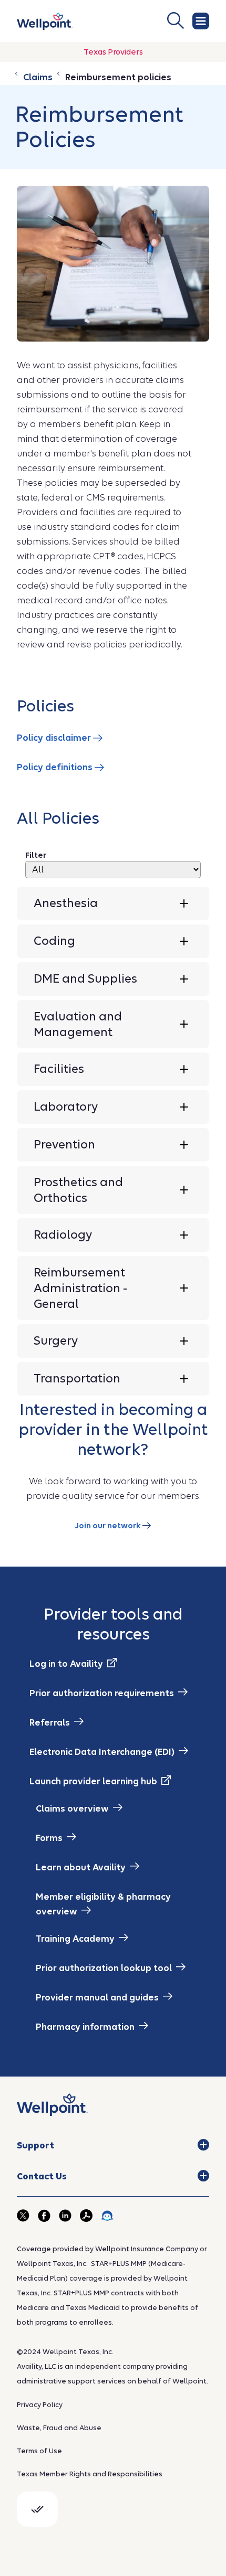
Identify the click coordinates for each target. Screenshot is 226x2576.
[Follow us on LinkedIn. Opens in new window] (65, 2216)
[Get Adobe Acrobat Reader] (86, 2216)
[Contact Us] (203, 2176)
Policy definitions (56, 767)
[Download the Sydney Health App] (107, 2216)
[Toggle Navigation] (201, 21)
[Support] (203, 2145)
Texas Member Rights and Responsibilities (90, 2474)
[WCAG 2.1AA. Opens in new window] (37, 2509)
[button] (113, 903)
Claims (37, 77)
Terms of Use (39, 2451)
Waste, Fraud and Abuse (59, 2428)
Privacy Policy (40, 2405)
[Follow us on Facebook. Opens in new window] (44, 2216)
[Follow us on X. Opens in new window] (23, 2216)
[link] (45, 21)
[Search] (137, 20)
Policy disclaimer (55, 738)
